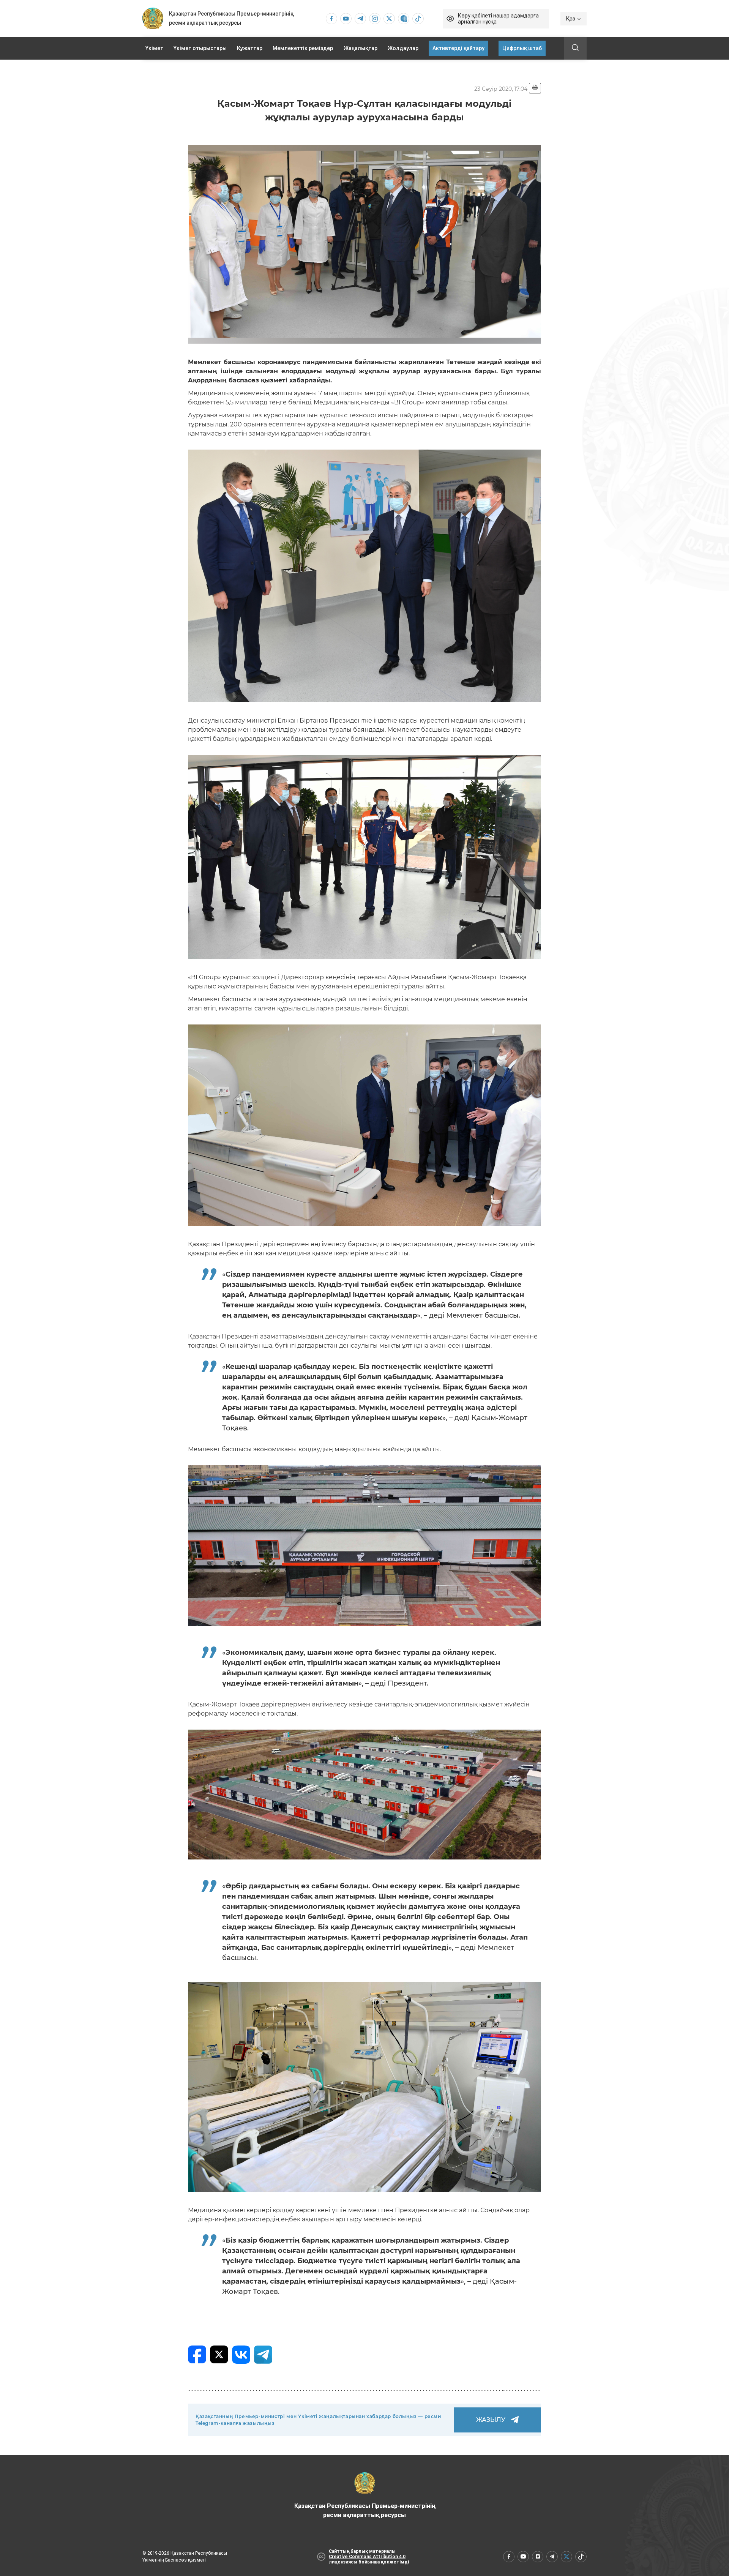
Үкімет (154, 48)
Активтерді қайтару (458, 48)
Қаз (571, 19)
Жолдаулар (403, 48)
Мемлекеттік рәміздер (303, 48)
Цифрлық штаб (522, 48)
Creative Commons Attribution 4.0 (367, 2557)
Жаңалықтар (361, 48)
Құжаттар (250, 48)
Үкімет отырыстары (200, 48)
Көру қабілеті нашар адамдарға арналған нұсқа (498, 19)
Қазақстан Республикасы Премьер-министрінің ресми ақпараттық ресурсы (365, 2510)
